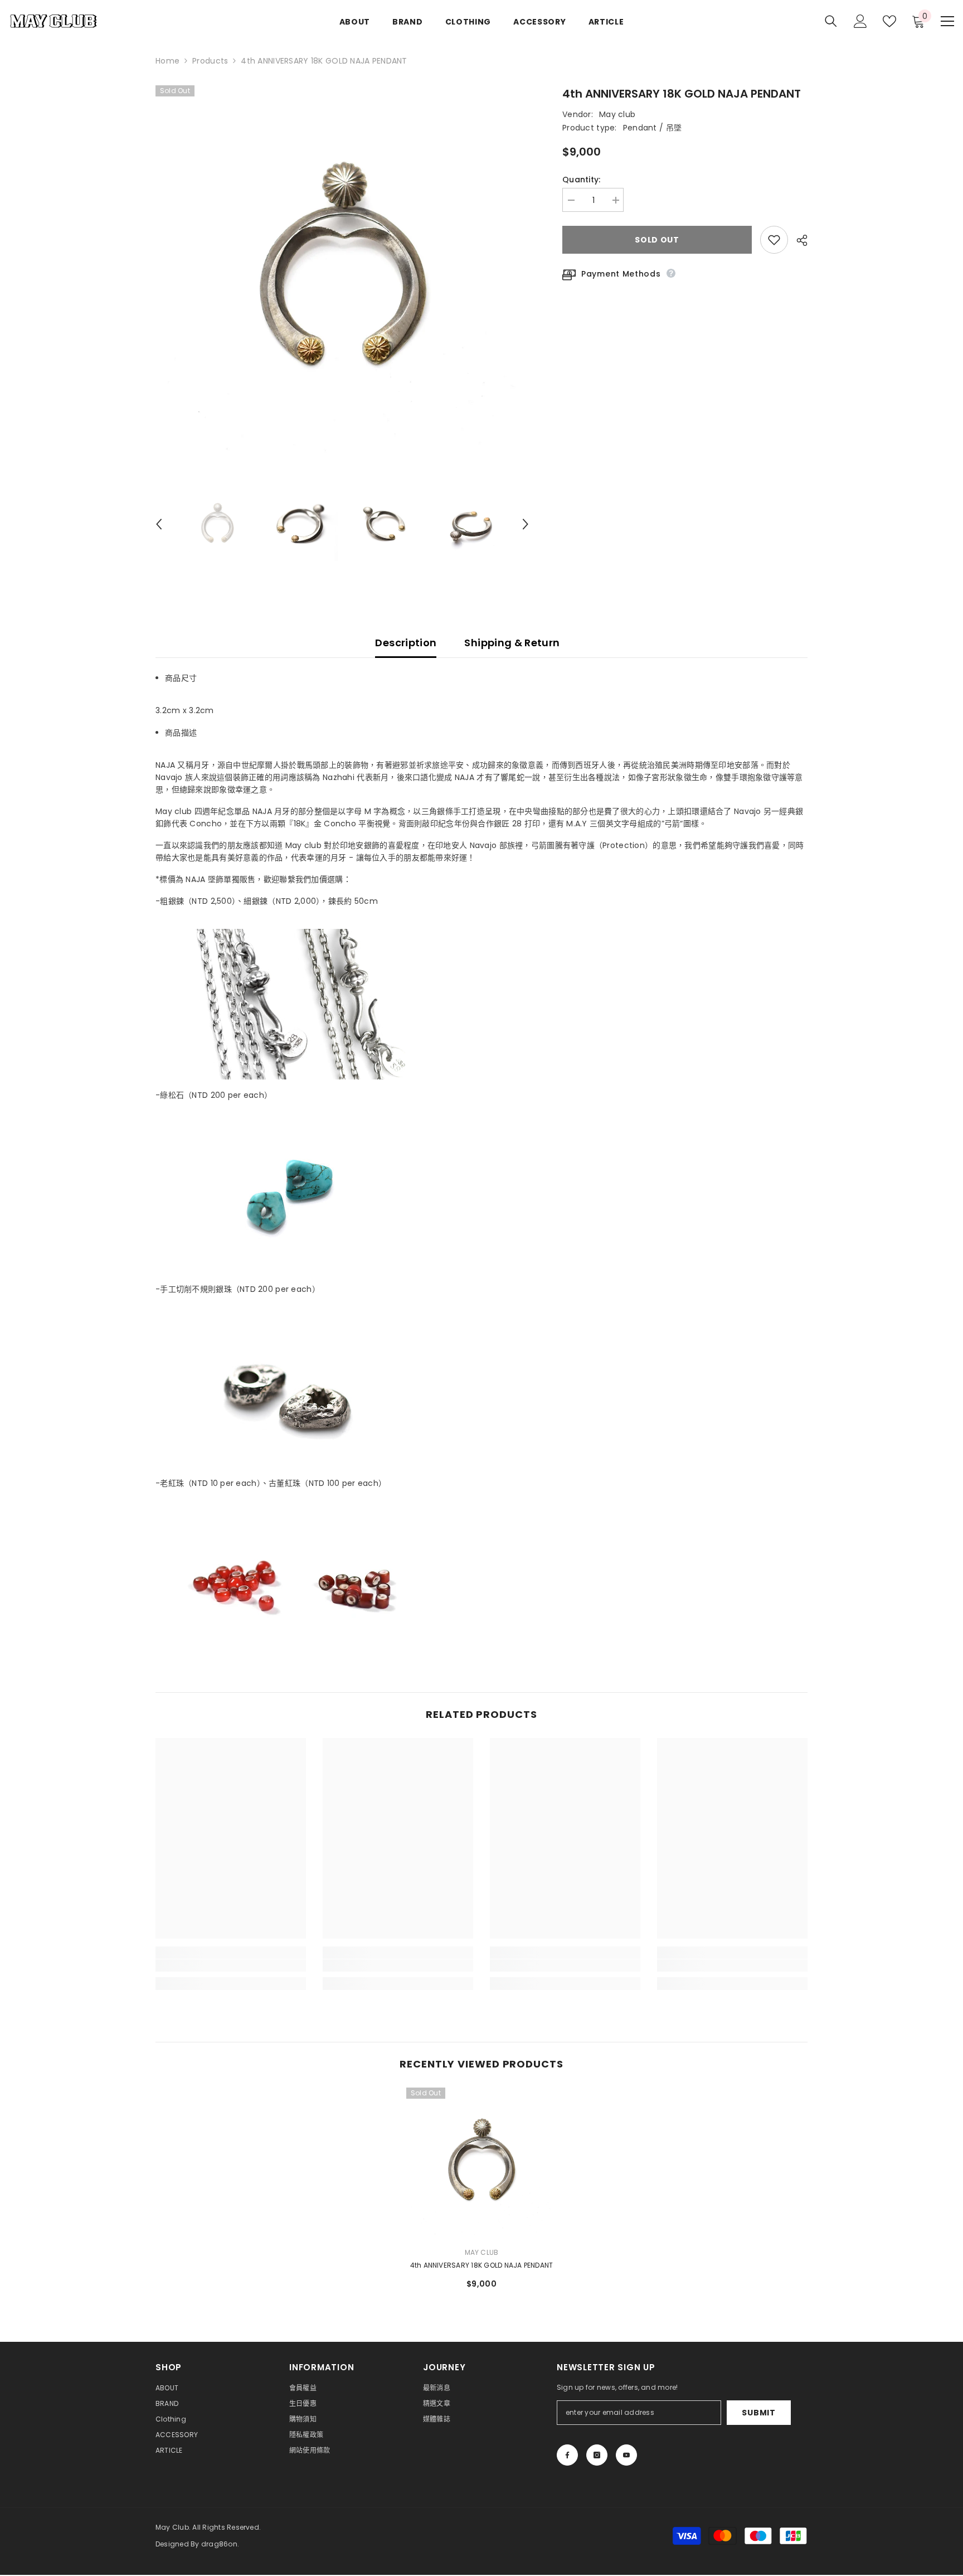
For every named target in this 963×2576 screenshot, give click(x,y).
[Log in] (860, 21)
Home (167, 61)
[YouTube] (626, 2455)
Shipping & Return (512, 643)
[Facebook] (567, 2455)
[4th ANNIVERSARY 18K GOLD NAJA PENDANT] (481, 2163)
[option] (342, 272)
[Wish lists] (889, 21)
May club (617, 114)
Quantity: (582, 180)
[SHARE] (798, 240)
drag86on (219, 2544)
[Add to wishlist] (774, 240)
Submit (758, 2413)
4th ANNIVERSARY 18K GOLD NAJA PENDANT (482, 2265)
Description (406, 643)
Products (210, 61)
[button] (159, 524)
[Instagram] (597, 2455)
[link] (231, 1965)
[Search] (831, 21)
